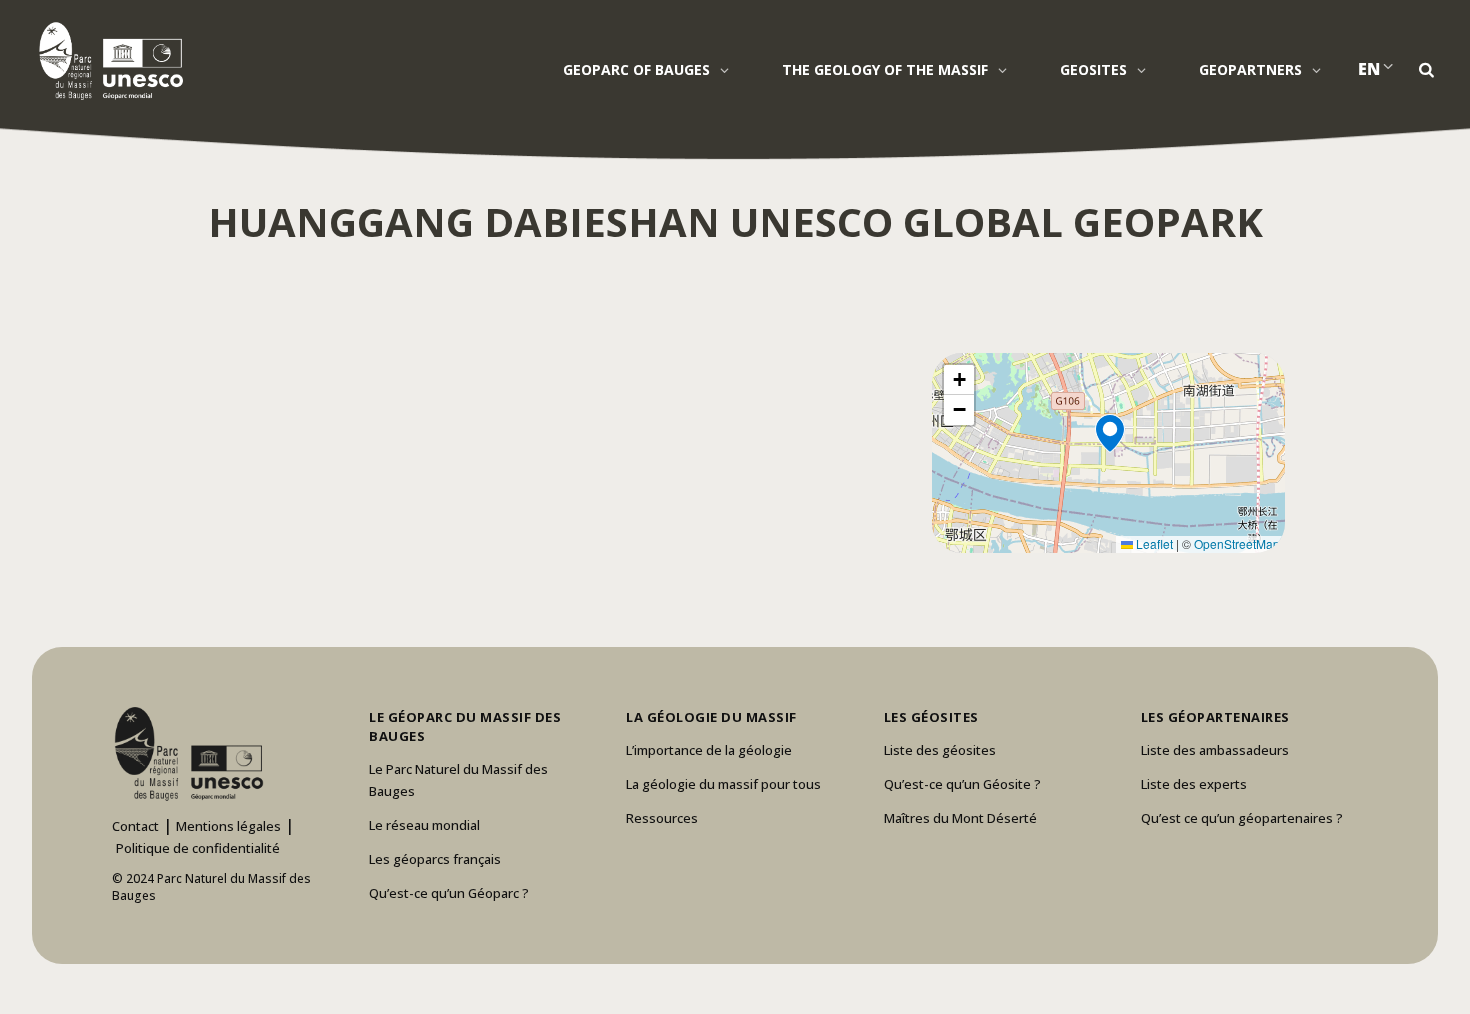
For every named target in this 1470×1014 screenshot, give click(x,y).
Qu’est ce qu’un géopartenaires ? (1242, 818)
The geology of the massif (885, 69)
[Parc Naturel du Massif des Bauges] (107, 60)
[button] (1109, 453)
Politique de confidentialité (198, 848)
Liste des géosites (940, 750)
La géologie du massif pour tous (723, 784)
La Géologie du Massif (711, 717)
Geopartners (1250, 69)
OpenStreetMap (1237, 543)
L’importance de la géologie (709, 750)
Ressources (662, 818)
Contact (135, 826)
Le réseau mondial (424, 825)
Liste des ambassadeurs (1215, 750)
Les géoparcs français (435, 859)
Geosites (1093, 69)
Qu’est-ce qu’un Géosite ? (962, 784)
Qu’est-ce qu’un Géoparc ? (449, 893)
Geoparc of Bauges (636, 69)
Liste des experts (1194, 784)
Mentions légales (228, 826)
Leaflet (1153, 543)
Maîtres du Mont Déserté (960, 818)
